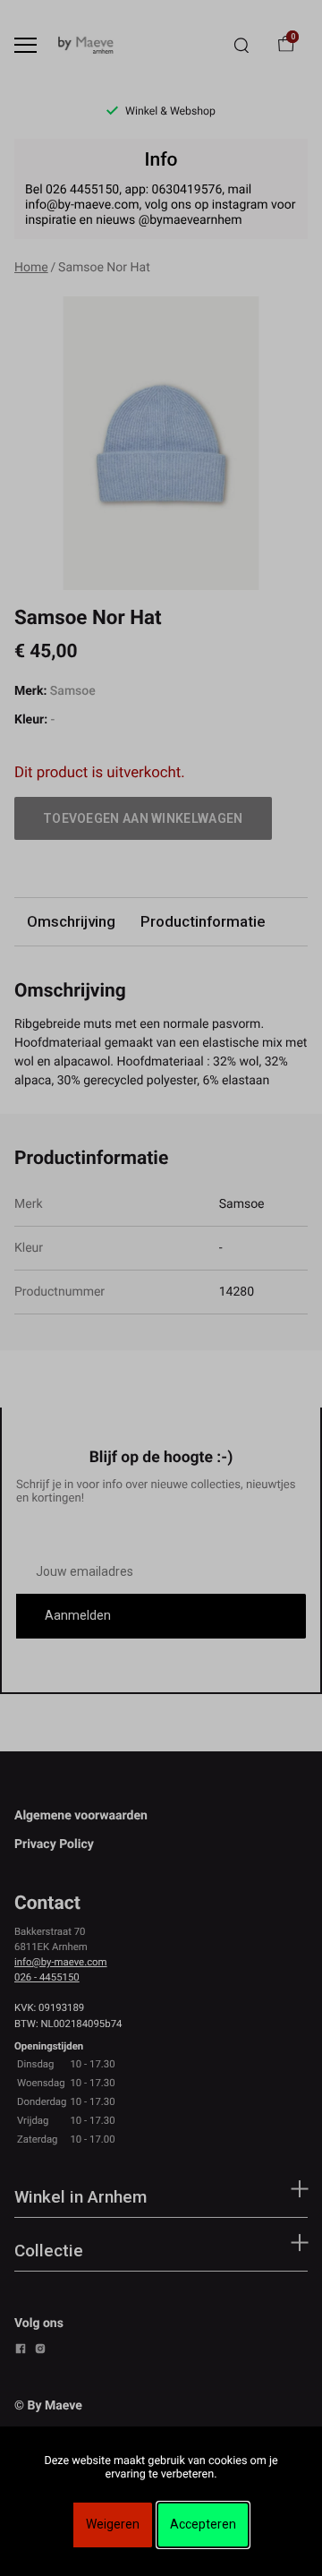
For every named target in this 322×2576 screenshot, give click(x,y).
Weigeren (113, 2524)
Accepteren (203, 2524)
